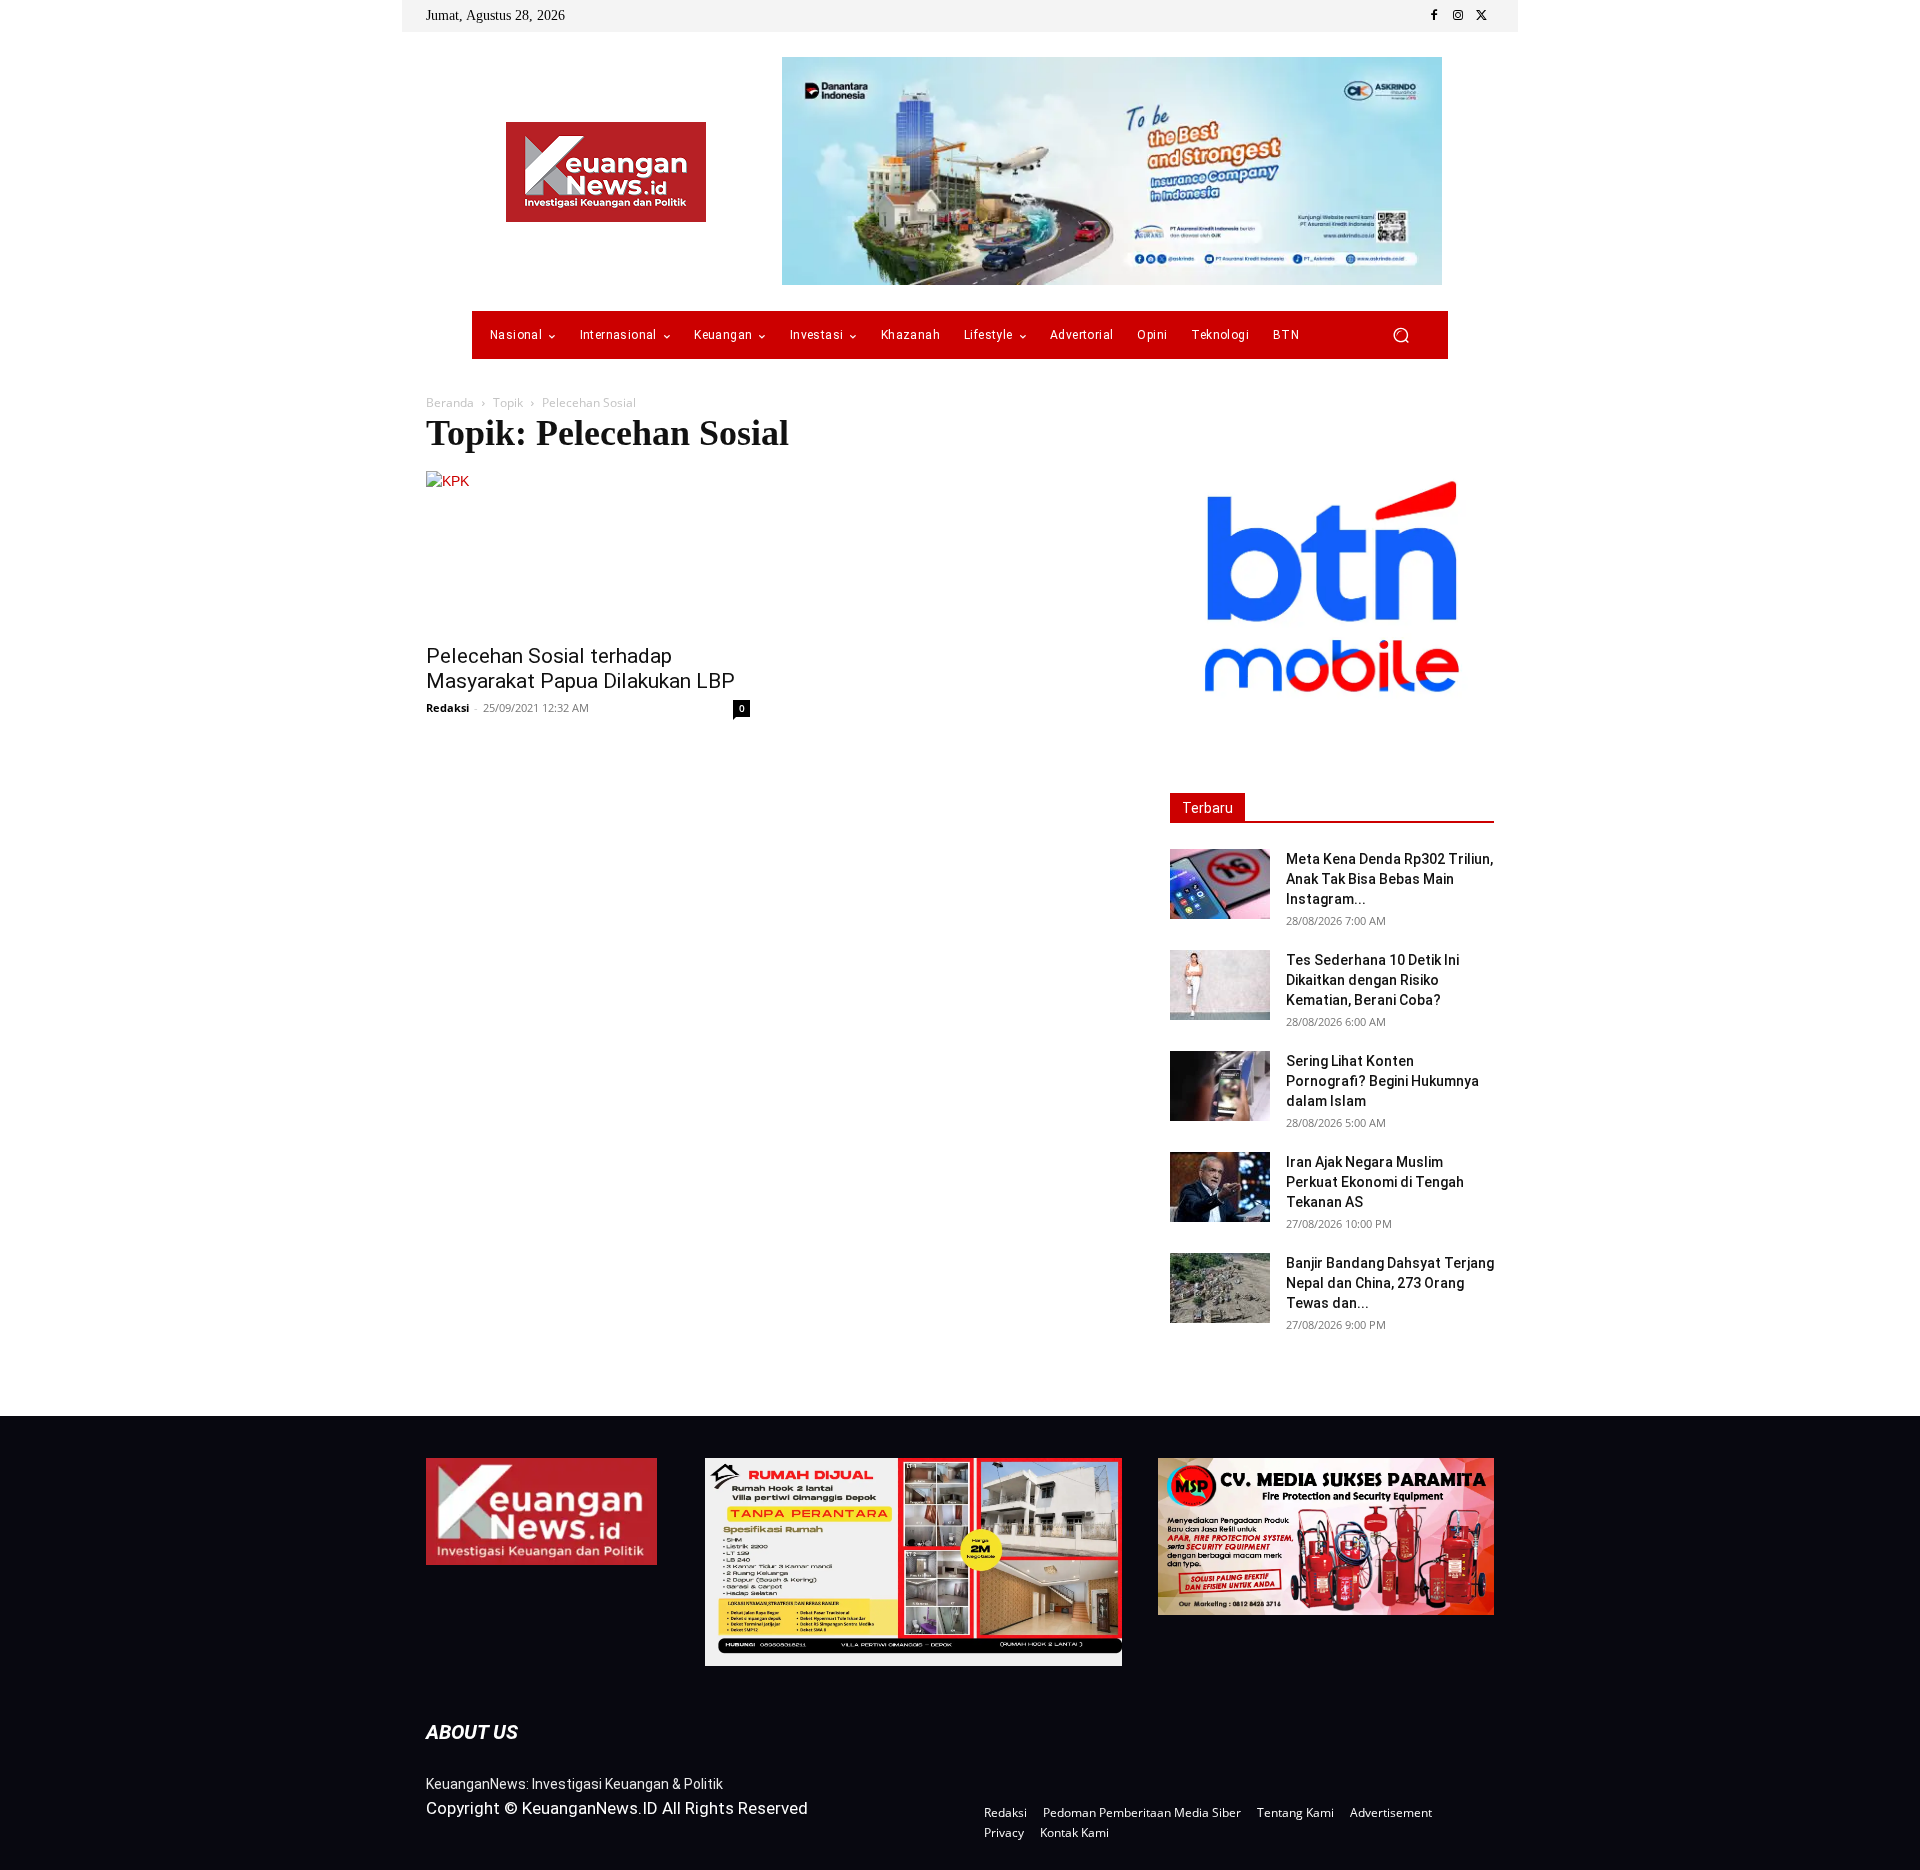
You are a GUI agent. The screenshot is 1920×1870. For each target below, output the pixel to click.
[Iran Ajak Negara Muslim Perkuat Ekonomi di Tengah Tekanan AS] (1220, 1187)
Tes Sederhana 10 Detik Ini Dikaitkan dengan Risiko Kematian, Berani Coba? (1372, 980)
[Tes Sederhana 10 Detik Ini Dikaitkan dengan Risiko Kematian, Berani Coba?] (1220, 985)
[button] (1400, 335)
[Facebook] (1434, 16)
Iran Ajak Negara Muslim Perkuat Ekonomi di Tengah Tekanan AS (1375, 1182)
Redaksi (447, 707)
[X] (1482, 16)
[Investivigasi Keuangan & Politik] (606, 172)
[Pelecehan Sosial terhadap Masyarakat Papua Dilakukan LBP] (588, 551)
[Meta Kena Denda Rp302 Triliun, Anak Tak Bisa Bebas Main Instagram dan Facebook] (1220, 884)
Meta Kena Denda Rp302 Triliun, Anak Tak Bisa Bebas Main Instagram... (1389, 879)
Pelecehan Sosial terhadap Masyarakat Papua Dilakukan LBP (580, 668)
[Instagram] (1458, 16)
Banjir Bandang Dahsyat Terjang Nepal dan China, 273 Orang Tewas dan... (1390, 1283)
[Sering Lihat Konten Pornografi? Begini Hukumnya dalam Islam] (1220, 1086)
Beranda (450, 402)
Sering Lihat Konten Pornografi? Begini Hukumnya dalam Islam (1382, 1081)
